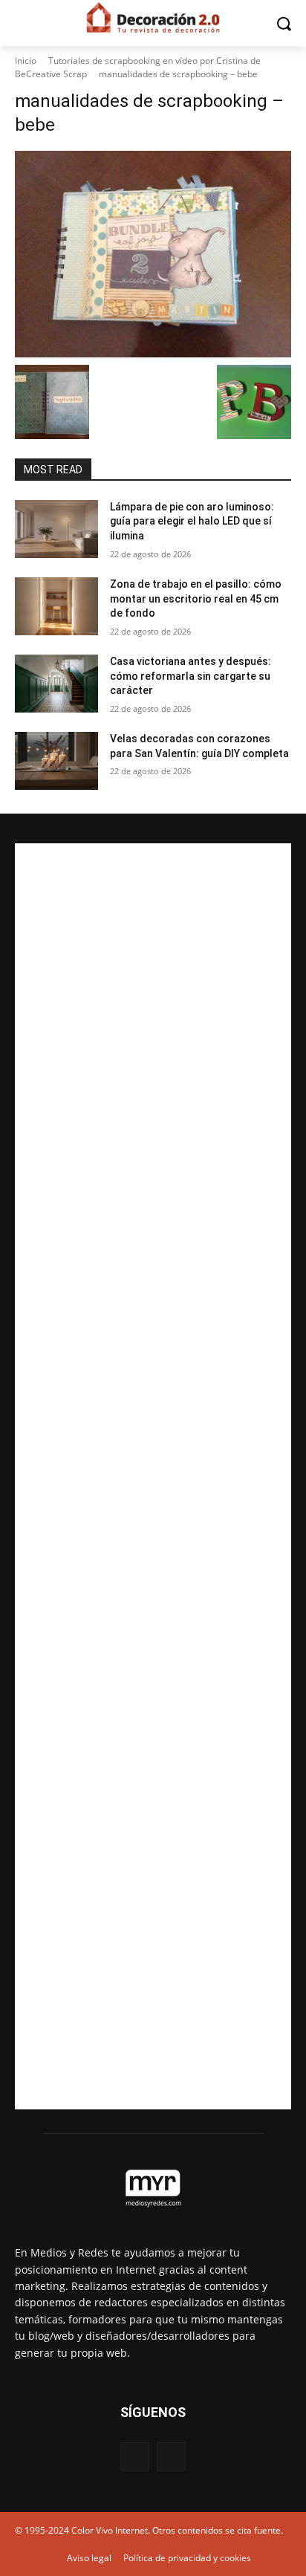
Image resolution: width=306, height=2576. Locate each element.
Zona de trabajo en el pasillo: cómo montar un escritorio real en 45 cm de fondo (196, 598)
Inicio (26, 61)
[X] (171, 2457)
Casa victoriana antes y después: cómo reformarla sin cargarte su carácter (191, 676)
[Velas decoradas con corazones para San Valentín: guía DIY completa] (56, 761)
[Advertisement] (153, 1476)
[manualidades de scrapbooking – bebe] (153, 254)
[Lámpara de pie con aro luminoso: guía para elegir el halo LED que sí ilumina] (56, 529)
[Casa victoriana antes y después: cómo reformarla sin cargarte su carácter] (56, 684)
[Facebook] (135, 2457)
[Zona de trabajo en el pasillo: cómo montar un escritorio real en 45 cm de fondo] (56, 606)
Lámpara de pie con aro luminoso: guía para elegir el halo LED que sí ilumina (192, 521)
